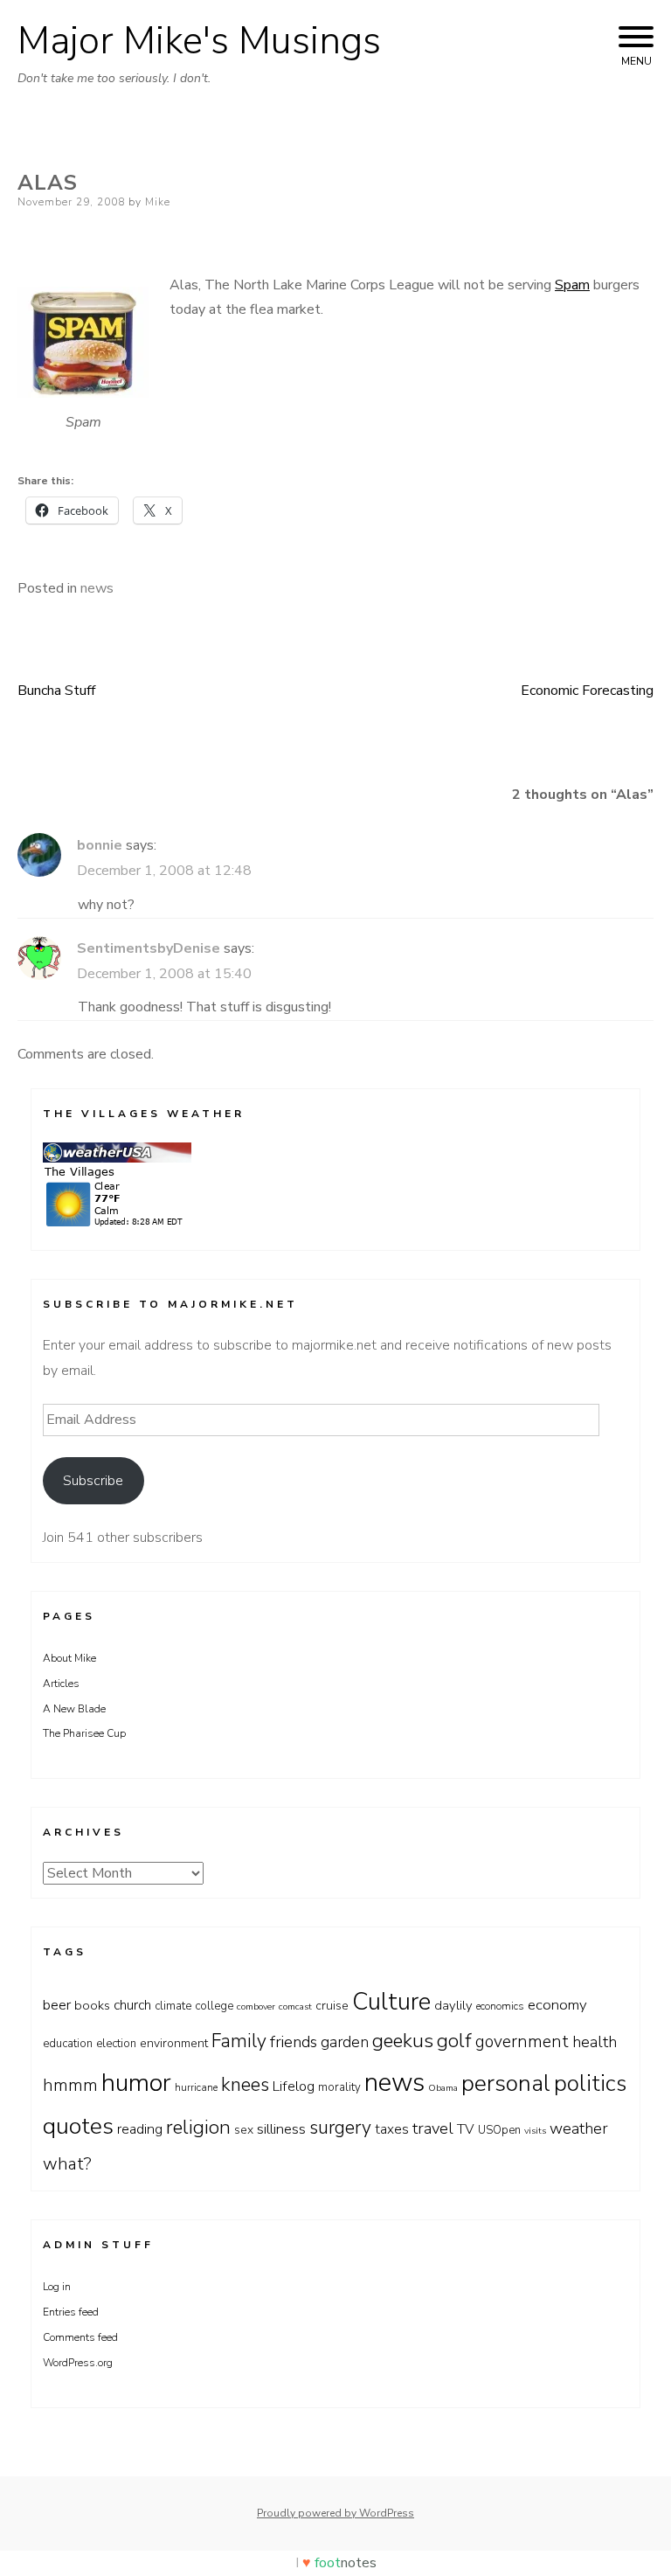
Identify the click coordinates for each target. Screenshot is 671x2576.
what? (67, 2164)
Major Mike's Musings (199, 41)
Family (239, 2041)
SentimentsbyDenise (149, 948)
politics (590, 2083)
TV (466, 2129)
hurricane (196, 2087)
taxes (392, 2129)
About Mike (69, 1658)
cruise (332, 2006)
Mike (158, 202)
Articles (61, 1684)
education (68, 2044)
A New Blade (74, 1709)
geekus (403, 2041)
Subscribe (93, 1481)
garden (345, 2042)
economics (500, 2006)
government (522, 2041)
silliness (281, 2129)
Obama (443, 2088)
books (92, 2005)
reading (140, 2129)
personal (506, 2083)
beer (57, 2005)
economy (557, 2005)
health (595, 2042)
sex (244, 2130)
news (97, 588)
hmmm (70, 2085)
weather (579, 2128)
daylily (453, 2005)
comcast (295, 2007)
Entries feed (71, 2312)
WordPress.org (78, 2363)
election (116, 2044)
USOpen (499, 2130)
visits (535, 2131)
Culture (391, 2002)
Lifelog (294, 2086)
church (132, 2005)
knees (245, 2085)
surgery (340, 2128)
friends (294, 2042)
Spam (572, 285)
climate (173, 2006)
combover (256, 2007)
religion (198, 2128)
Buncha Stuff (56, 691)
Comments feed (80, 2337)
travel (433, 2128)
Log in (57, 2287)
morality (339, 2087)
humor (136, 2083)
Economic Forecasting (587, 691)
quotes (78, 2126)
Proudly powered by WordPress (335, 2513)
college (214, 2006)
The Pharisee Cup (84, 1733)
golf (454, 2041)
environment (174, 2043)
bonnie (100, 845)
